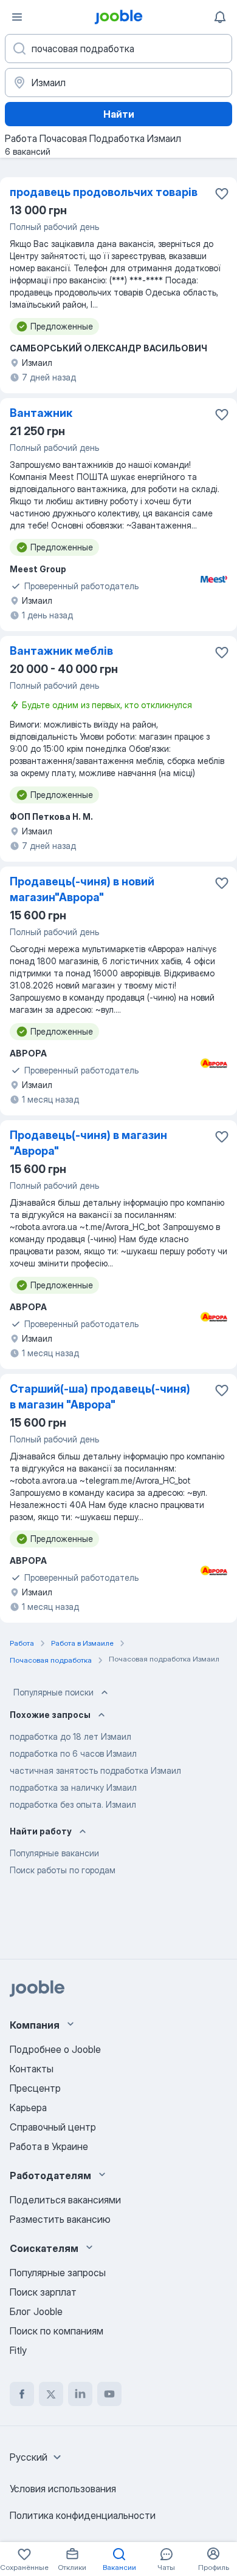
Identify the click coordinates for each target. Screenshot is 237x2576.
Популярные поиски (53, 1692)
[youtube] (109, 2394)
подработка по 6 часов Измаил (73, 1753)
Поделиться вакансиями (65, 2200)
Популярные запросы (58, 2273)
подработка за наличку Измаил (73, 1787)
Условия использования (63, 2489)
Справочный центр (53, 2127)
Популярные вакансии (54, 1853)
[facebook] (22, 2394)
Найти (119, 114)
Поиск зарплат (43, 2292)
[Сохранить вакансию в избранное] (222, 194)
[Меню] (17, 17)
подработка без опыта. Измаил (73, 1804)
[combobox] (37, 2457)
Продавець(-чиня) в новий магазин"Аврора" (82, 889)
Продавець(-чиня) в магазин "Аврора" (88, 1143)
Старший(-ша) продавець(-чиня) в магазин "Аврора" (100, 1397)
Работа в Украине (49, 2146)
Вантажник (41, 413)
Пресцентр (35, 2088)
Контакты (32, 2069)
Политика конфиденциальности (83, 2515)
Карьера (28, 2108)
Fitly (18, 2350)
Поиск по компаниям (57, 2331)
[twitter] (51, 2394)
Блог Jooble (36, 2311)
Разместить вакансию (60, 2219)
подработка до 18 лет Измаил (70, 1736)
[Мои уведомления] (220, 17)
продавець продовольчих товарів (104, 192)
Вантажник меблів (61, 651)
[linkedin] (80, 2394)
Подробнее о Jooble (55, 2049)
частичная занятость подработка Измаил (95, 1770)
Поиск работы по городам (63, 1870)
